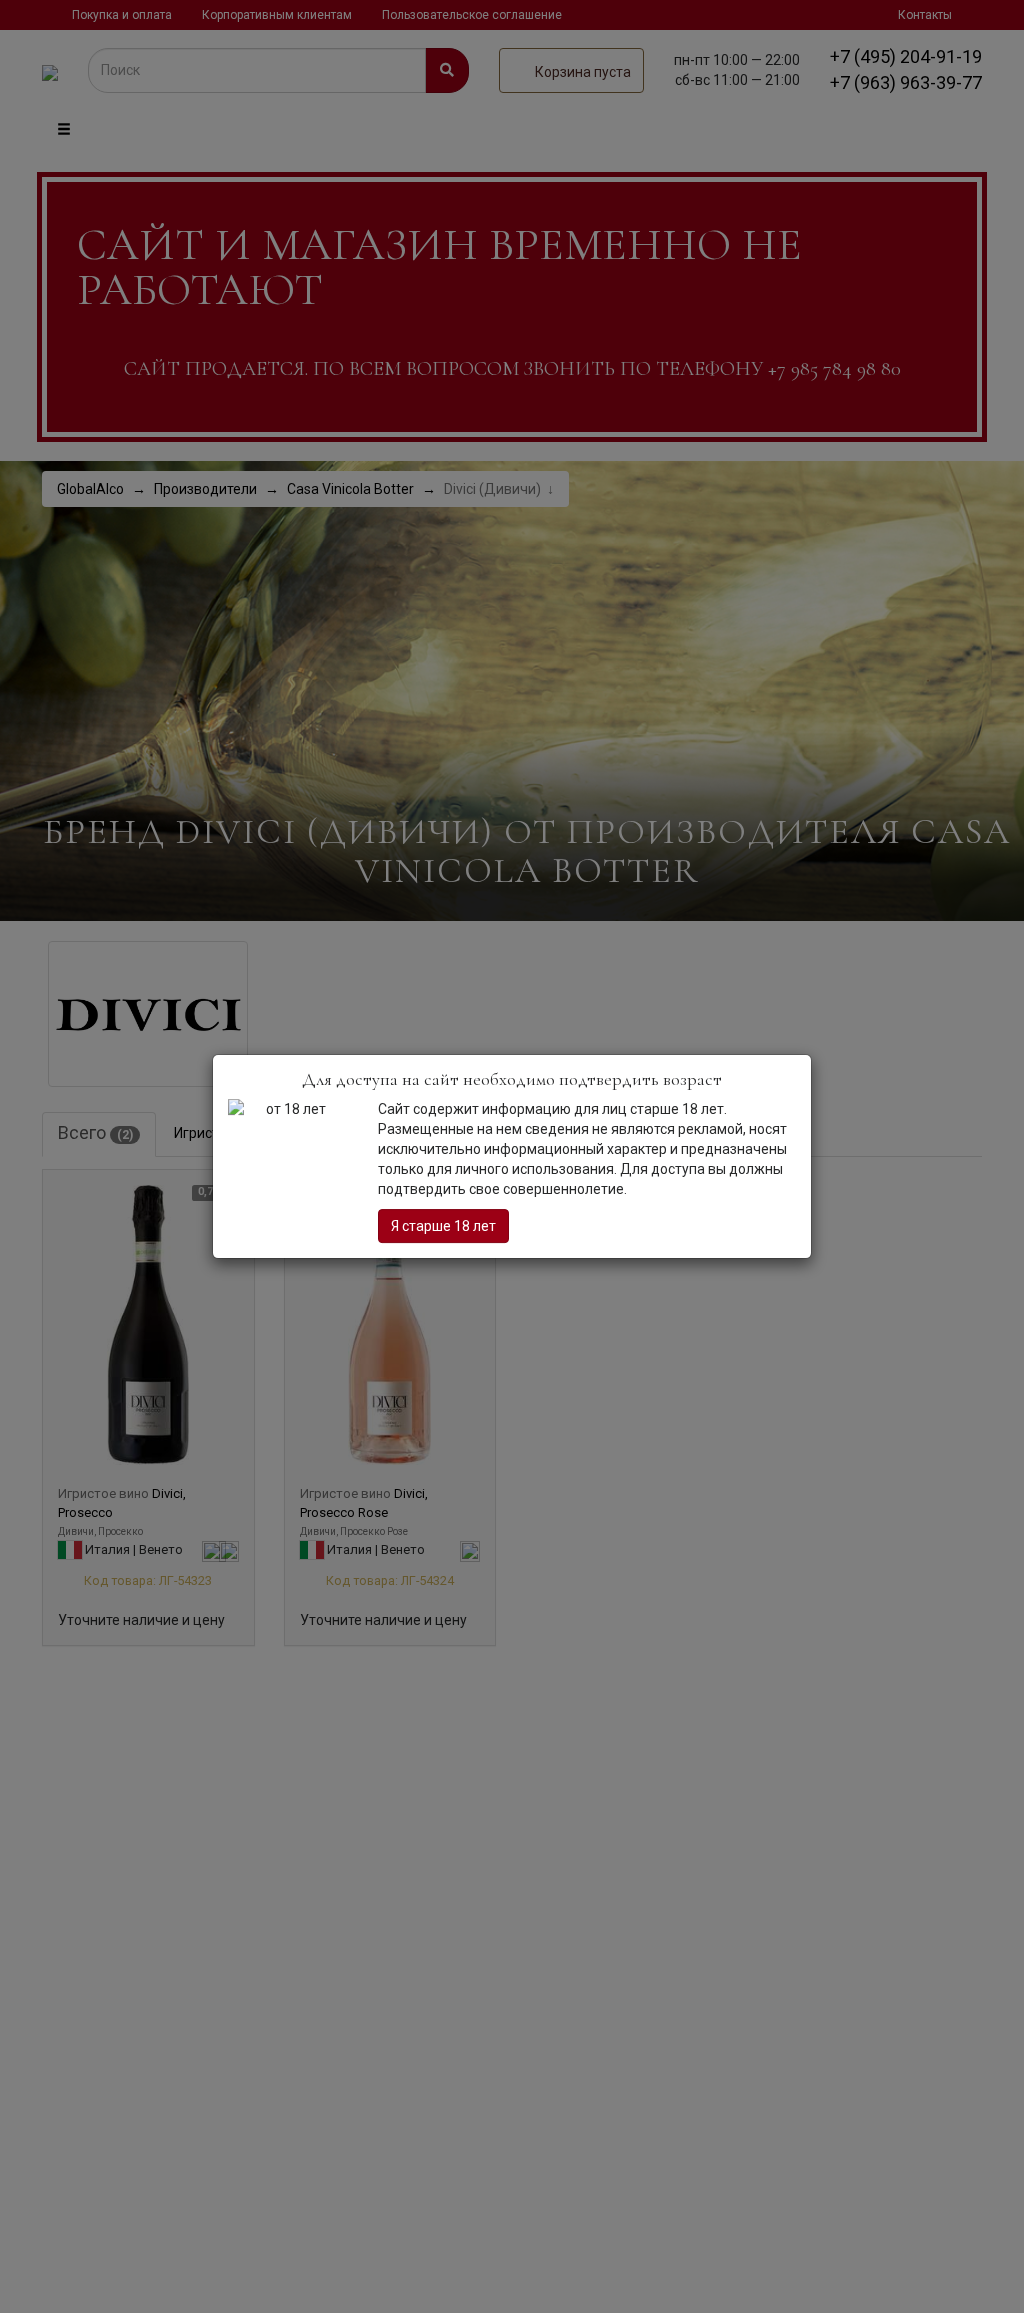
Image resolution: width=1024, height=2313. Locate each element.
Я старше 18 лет (443, 1226)
